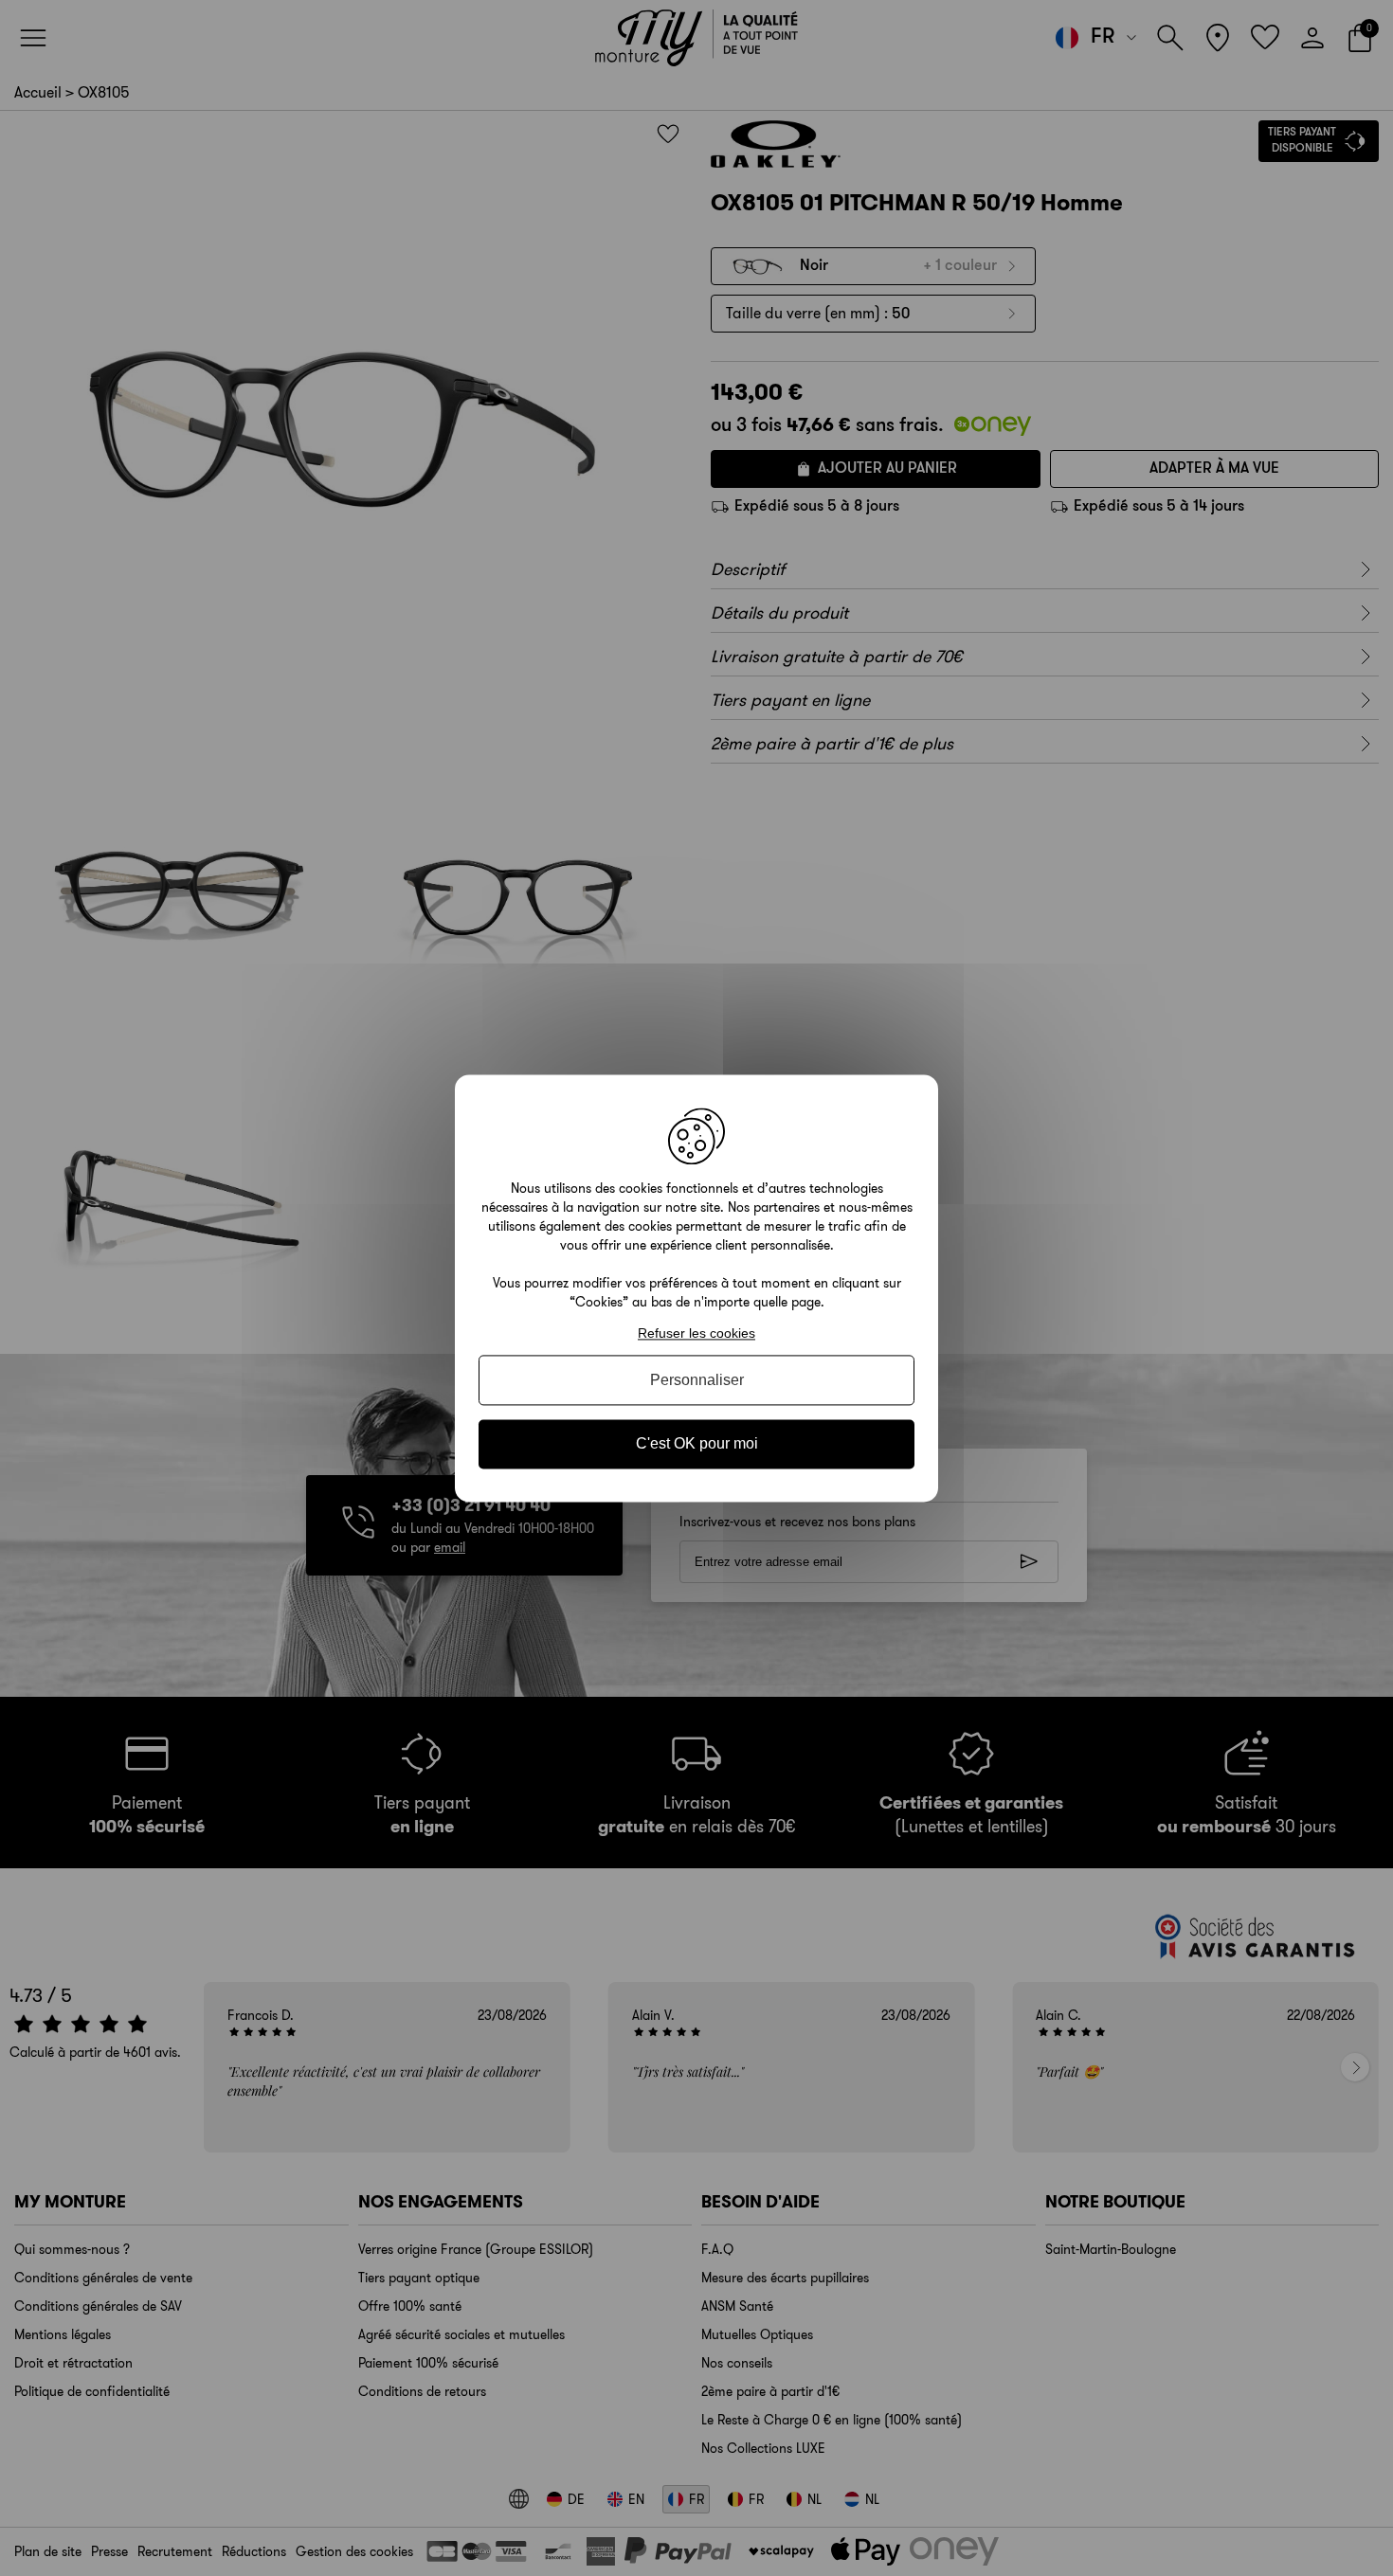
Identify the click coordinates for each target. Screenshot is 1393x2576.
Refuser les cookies (696, 1333)
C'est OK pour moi (697, 1444)
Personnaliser (697, 1381)
